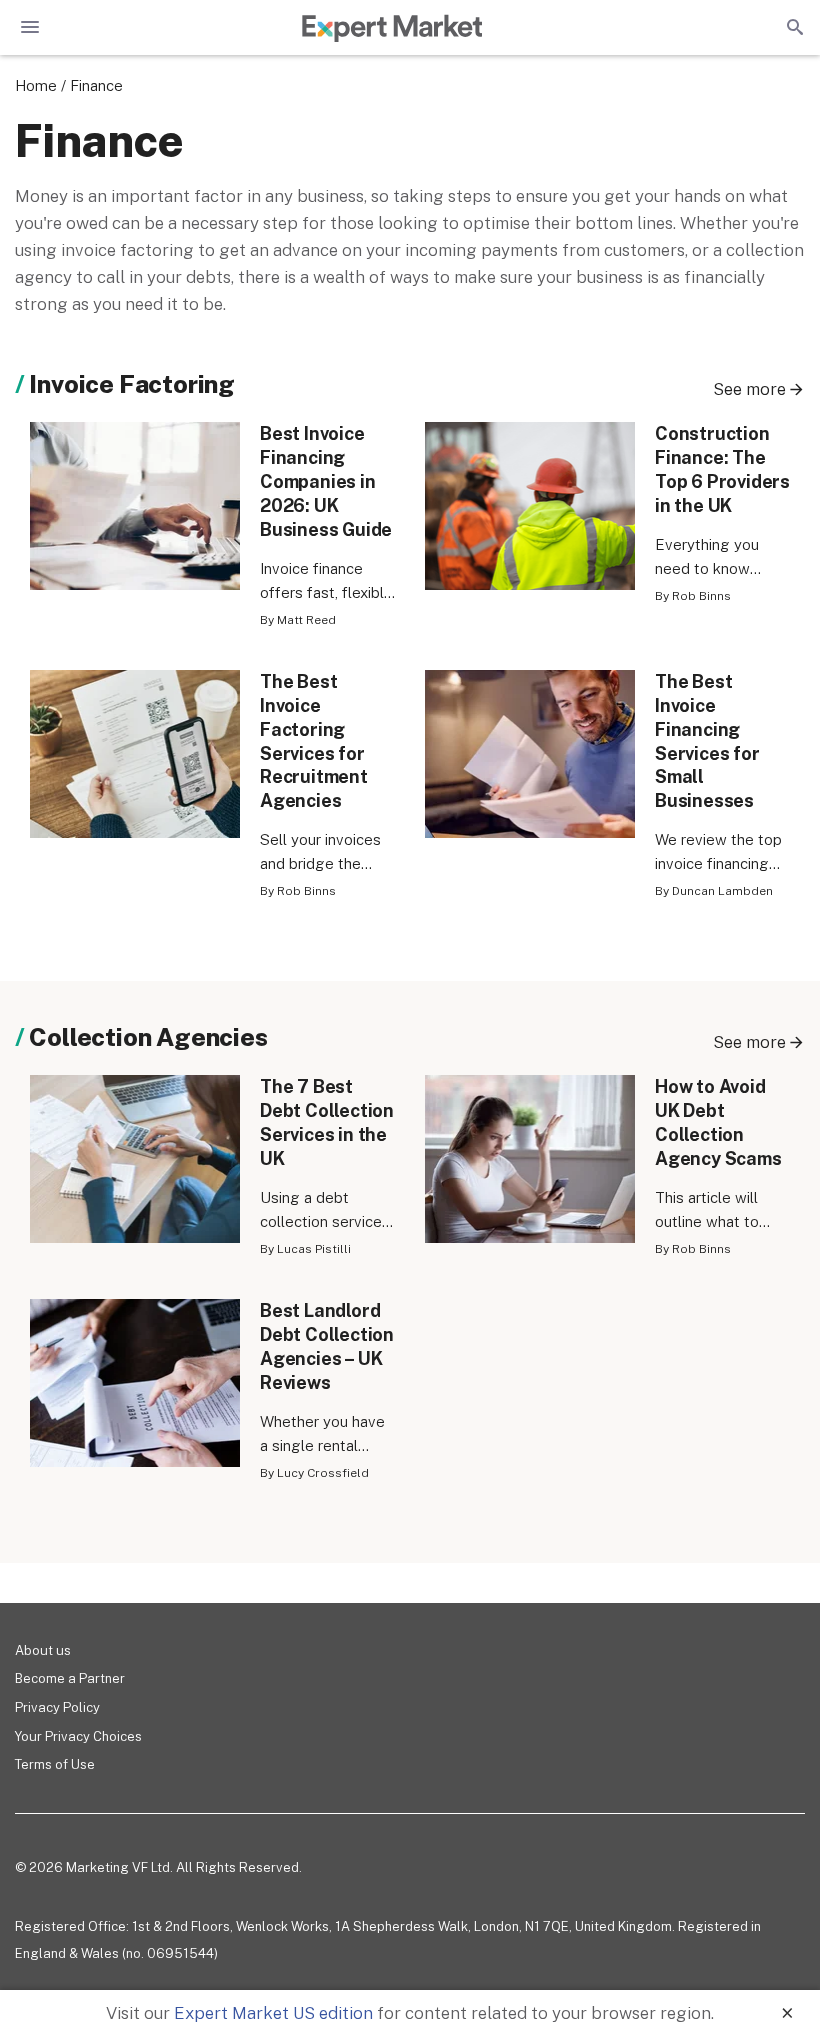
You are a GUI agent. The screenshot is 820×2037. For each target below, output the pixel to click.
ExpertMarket (392, 28)
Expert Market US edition (273, 2013)
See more (749, 389)
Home (36, 85)
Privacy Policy (57, 1707)
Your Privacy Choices (78, 1736)
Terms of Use (55, 1764)
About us (43, 1650)
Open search (793, 27)
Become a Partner (70, 1678)
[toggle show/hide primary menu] (30, 27)
